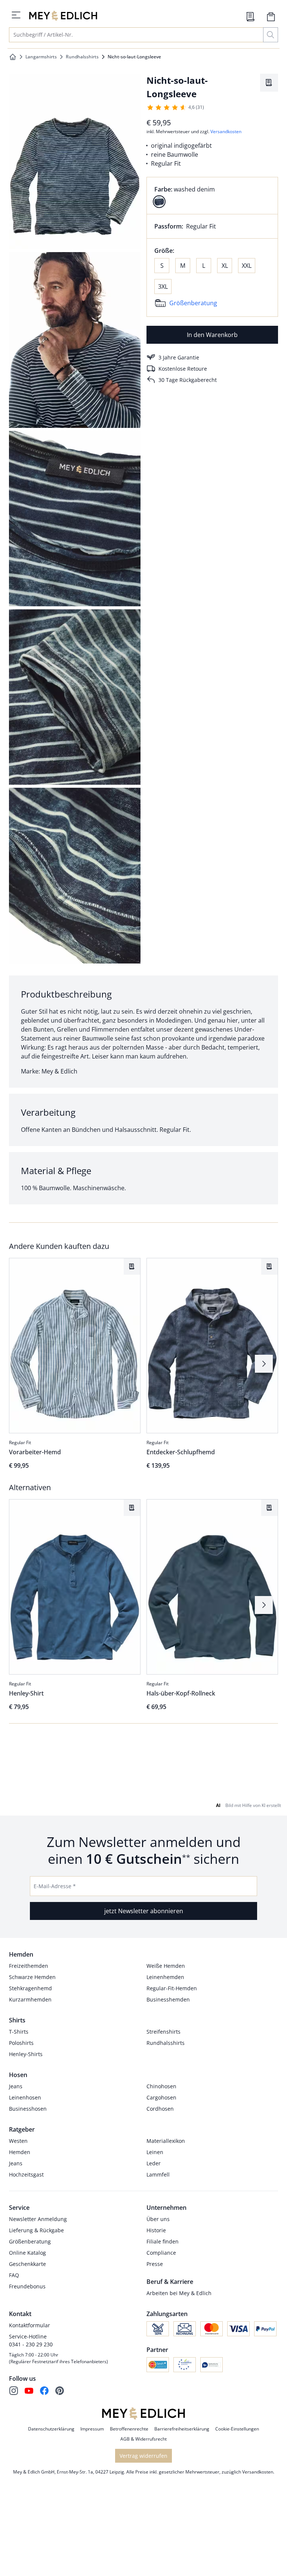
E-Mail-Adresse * (55, 1919)
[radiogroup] (212, 196)
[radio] (159, 202)
